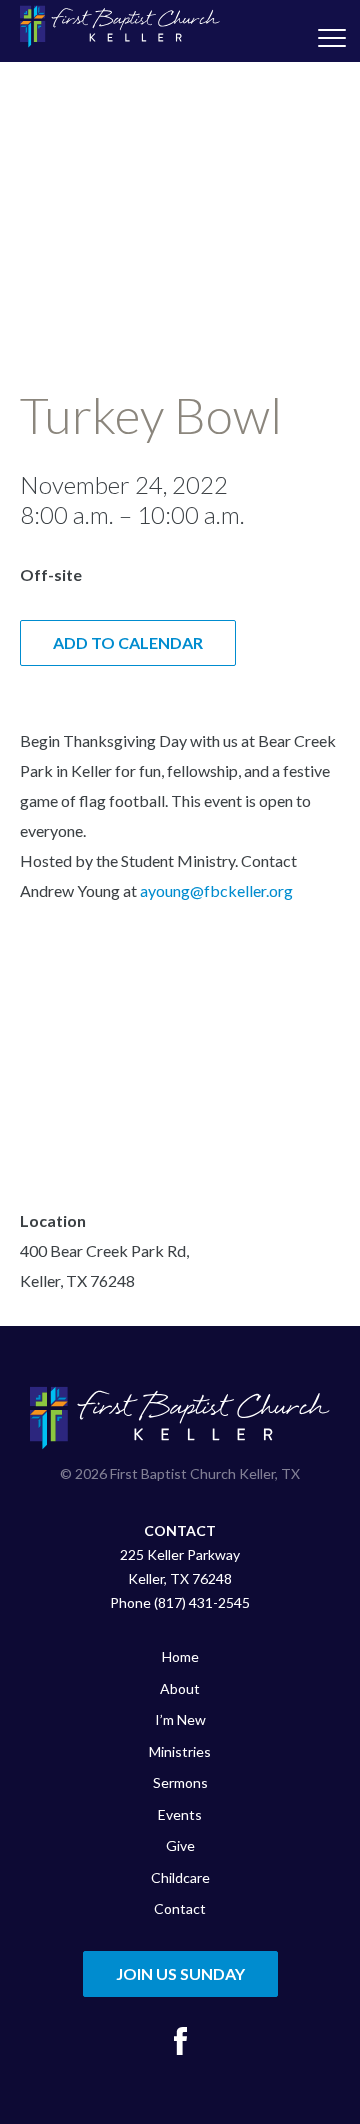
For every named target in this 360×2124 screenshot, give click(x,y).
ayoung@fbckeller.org (216, 890)
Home (180, 1656)
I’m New (180, 1719)
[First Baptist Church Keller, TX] (120, 26)
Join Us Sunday (180, 1973)
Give (180, 1845)
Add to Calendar (128, 642)
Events (180, 1814)
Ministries (180, 1751)
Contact (180, 1908)
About (180, 1688)
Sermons (180, 1782)
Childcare (180, 1877)
